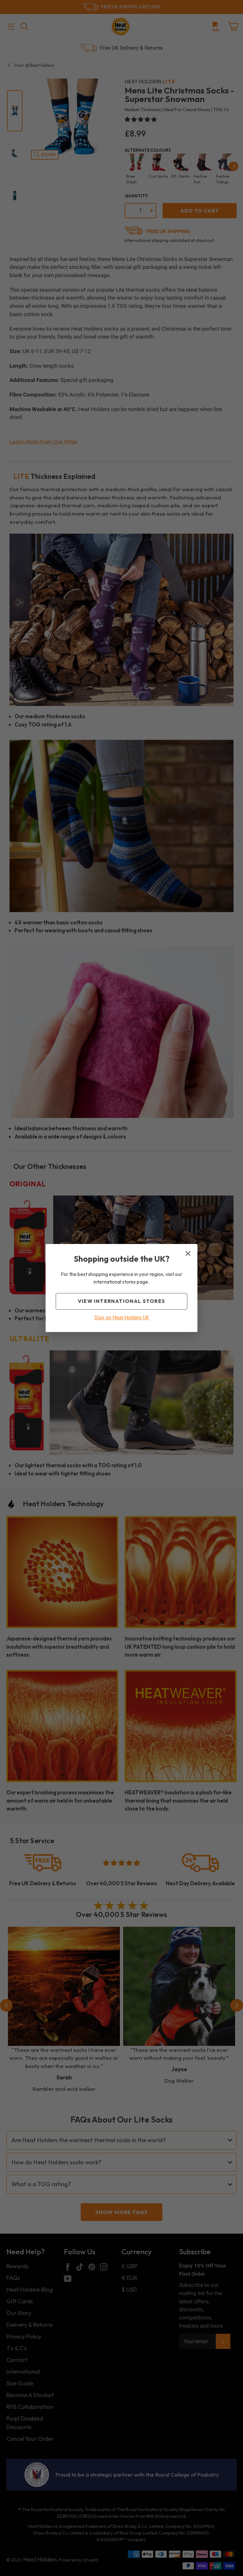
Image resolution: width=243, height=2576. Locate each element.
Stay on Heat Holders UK (122, 1318)
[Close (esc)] (188, 1253)
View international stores (121, 1301)
